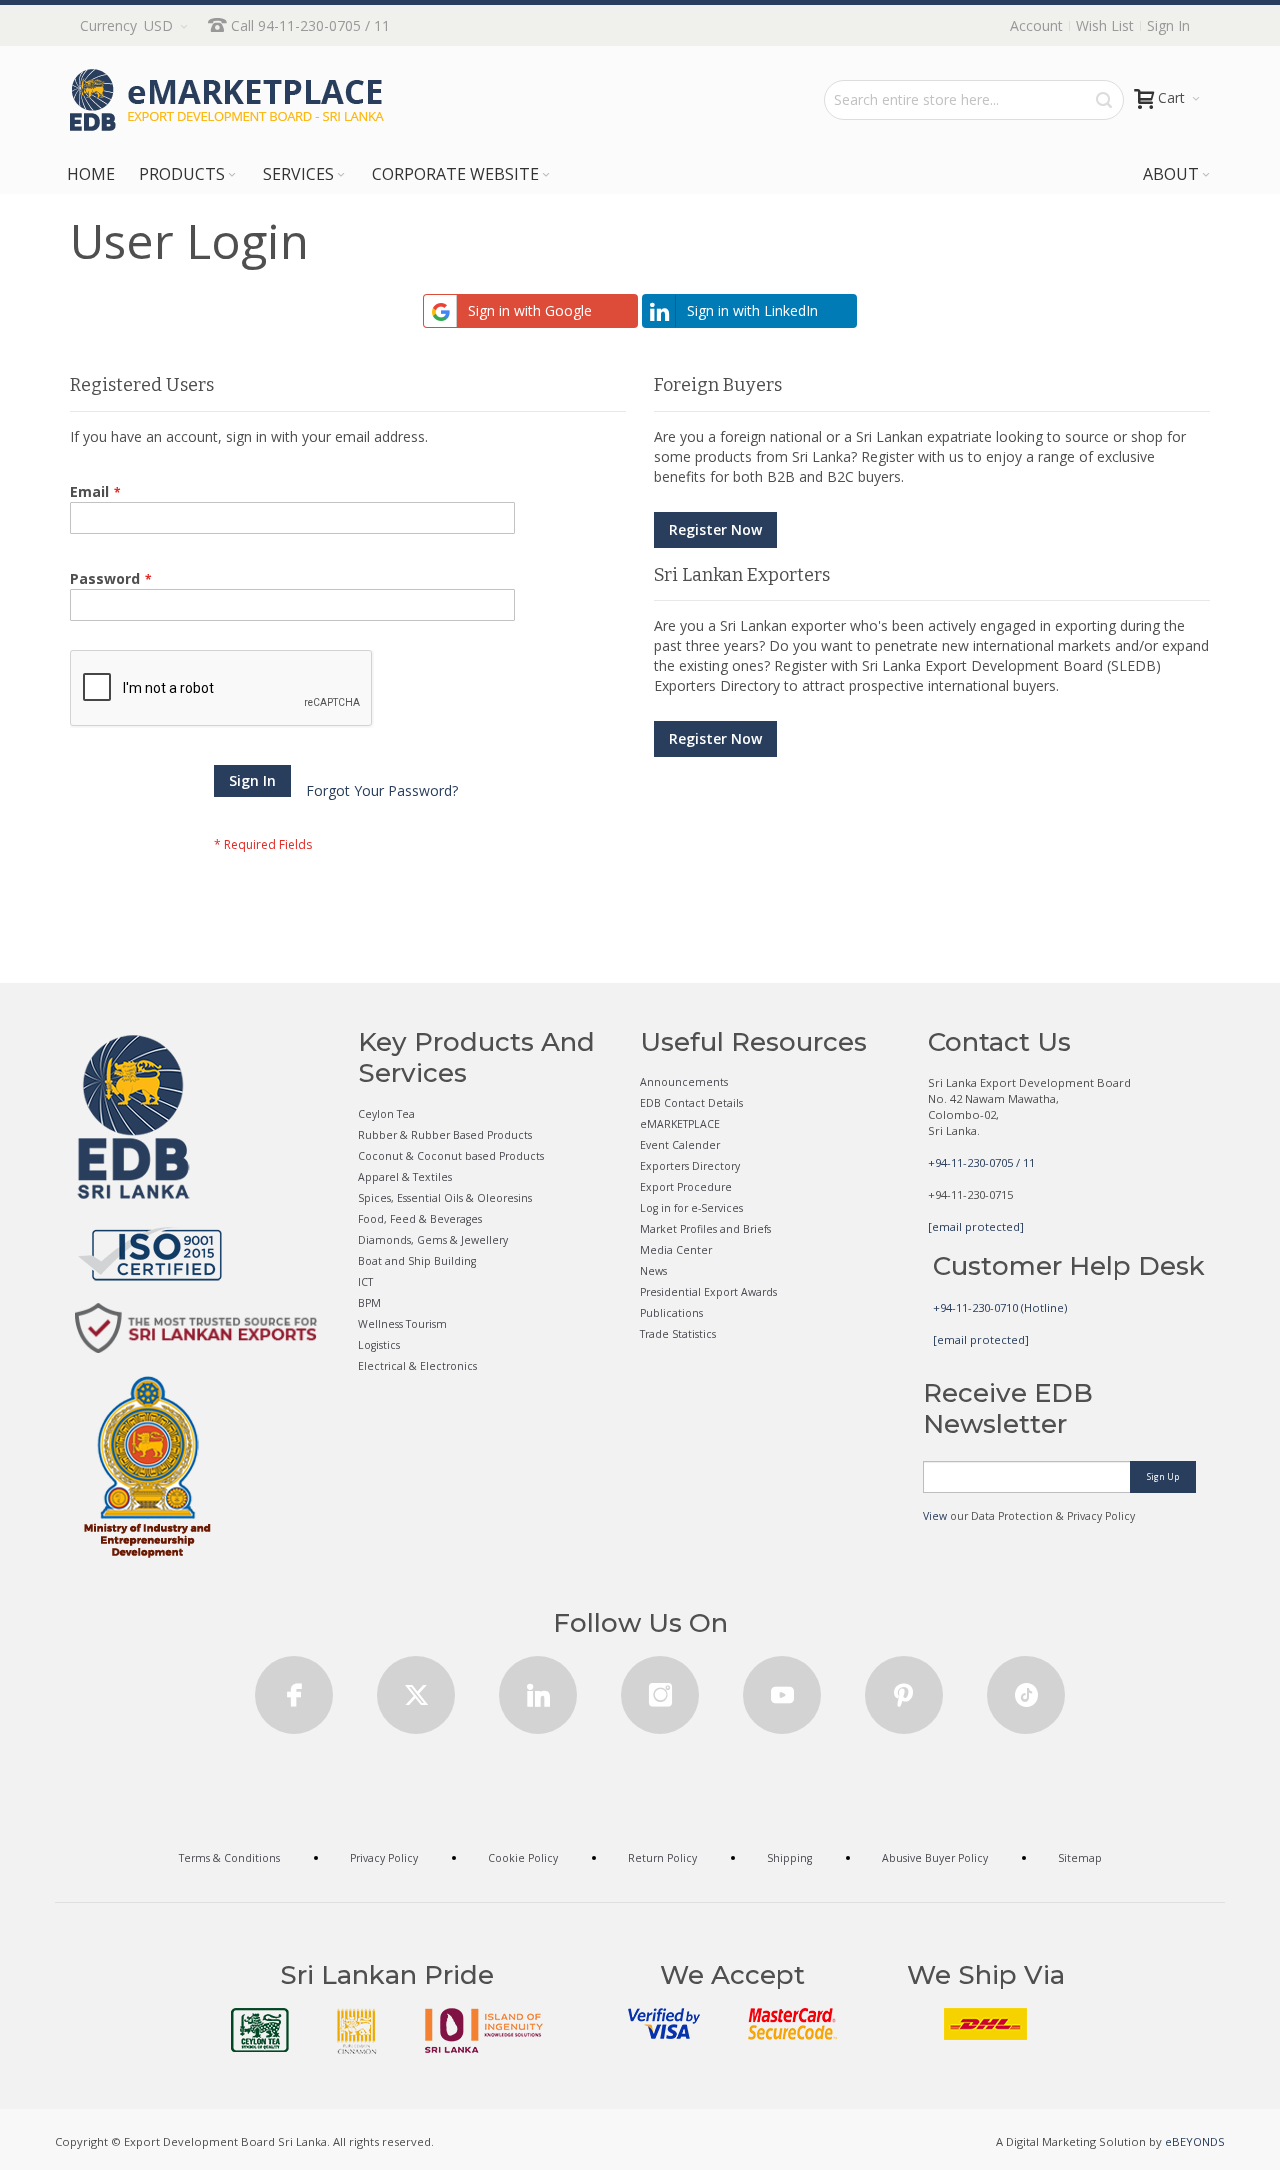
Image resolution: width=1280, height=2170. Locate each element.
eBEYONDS (1195, 2141)
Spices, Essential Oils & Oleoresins (445, 1198)
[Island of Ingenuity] (484, 2030)
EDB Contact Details (691, 1103)
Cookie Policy (523, 1858)
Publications (671, 1313)
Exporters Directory (690, 1166)
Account (1036, 25)
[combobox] (974, 100)
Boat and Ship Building (417, 1261)
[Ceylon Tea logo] (260, 2030)
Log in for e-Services (691, 1208)
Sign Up (1163, 1476)
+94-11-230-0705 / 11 (981, 1162)
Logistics (379, 1345)
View (935, 1516)
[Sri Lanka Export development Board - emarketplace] (227, 100)
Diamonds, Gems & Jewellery (433, 1240)
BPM (369, 1303)
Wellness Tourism (402, 1324)
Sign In (1168, 25)
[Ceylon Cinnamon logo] (357, 2031)
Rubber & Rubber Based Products (445, 1135)
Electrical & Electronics (417, 1366)
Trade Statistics (678, 1334)
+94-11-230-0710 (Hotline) (1000, 1307)
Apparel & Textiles (405, 1177)
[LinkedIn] (538, 1688)
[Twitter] (416, 1688)
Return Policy (662, 1858)
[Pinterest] (904, 1688)
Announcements (684, 1082)
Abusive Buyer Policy (935, 1858)
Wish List (1105, 25)
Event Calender (680, 1145)
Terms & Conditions (229, 1858)
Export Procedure (686, 1187)
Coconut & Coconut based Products (451, 1156)
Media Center (676, 1250)
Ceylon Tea (386, 1114)
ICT (365, 1282)
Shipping (789, 1858)
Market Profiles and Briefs (705, 1229)
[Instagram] (660, 1688)
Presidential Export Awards (708, 1292)
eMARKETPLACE (680, 1124)
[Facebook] (294, 1688)
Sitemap (1080, 1858)
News (653, 1271)
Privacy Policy (384, 1858)
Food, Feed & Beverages (420, 1219)
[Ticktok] (1026, 1688)
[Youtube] (782, 1688)
